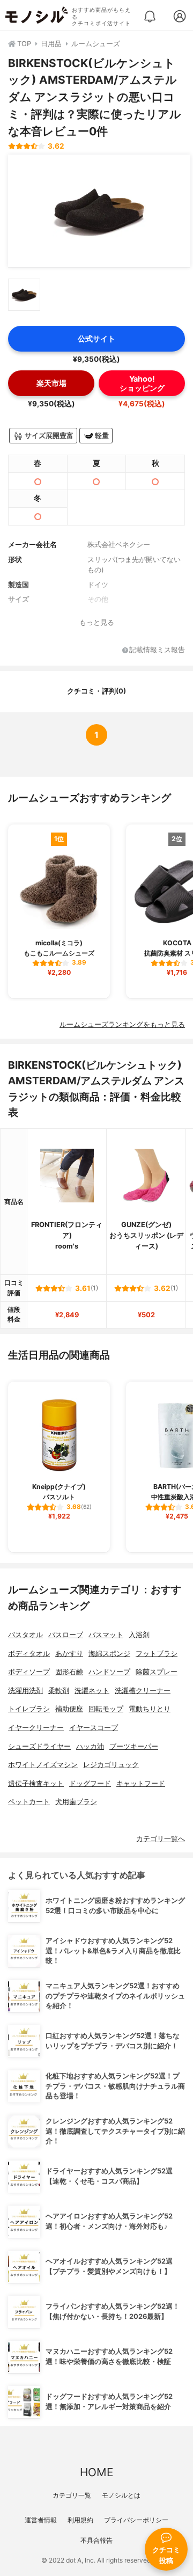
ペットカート (29, 1802)
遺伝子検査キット (36, 1783)
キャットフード (141, 1783)
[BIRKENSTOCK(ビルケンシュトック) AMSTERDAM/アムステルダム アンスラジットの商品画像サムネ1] (24, 295)
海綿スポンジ (109, 1654)
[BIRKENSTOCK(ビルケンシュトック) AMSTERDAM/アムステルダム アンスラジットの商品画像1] (99, 211)
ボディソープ (29, 1672)
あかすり (69, 1654)
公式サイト (96, 338)
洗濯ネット (92, 1691)
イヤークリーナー (36, 1728)
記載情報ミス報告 (157, 650)
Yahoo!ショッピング (142, 383)
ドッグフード (90, 1783)
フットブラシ (157, 1654)
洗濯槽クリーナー (143, 1691)
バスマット (106, 1635)
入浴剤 (139, 1635)
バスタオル (25, 1635)
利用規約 (80, 2520)
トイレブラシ (29, 1709)
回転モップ (106, 1709)
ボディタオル (29, 1654)
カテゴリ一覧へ (161, 1839)
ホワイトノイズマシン (43, 1765)
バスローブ (66, 1635)
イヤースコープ (94, 1728)
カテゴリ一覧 (72, 2495)
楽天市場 (51, 383)
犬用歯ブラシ (76, 1802)
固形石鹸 (69, 1672)
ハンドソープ (109, 1672)
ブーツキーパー (134, 1746)
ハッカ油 (90, 1746)
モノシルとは (121, 2495)
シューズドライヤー (39, 1746)
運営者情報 (41, 2520)
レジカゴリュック (111, 1765)
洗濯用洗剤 (25, 1691)
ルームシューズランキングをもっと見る (122, 1024)
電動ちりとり (150, 1709)
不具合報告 (96, 2540)
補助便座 (69, 1709)
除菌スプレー (157, 1672)
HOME (96, 2472)
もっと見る (97, 622)
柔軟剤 (59, 1691)
